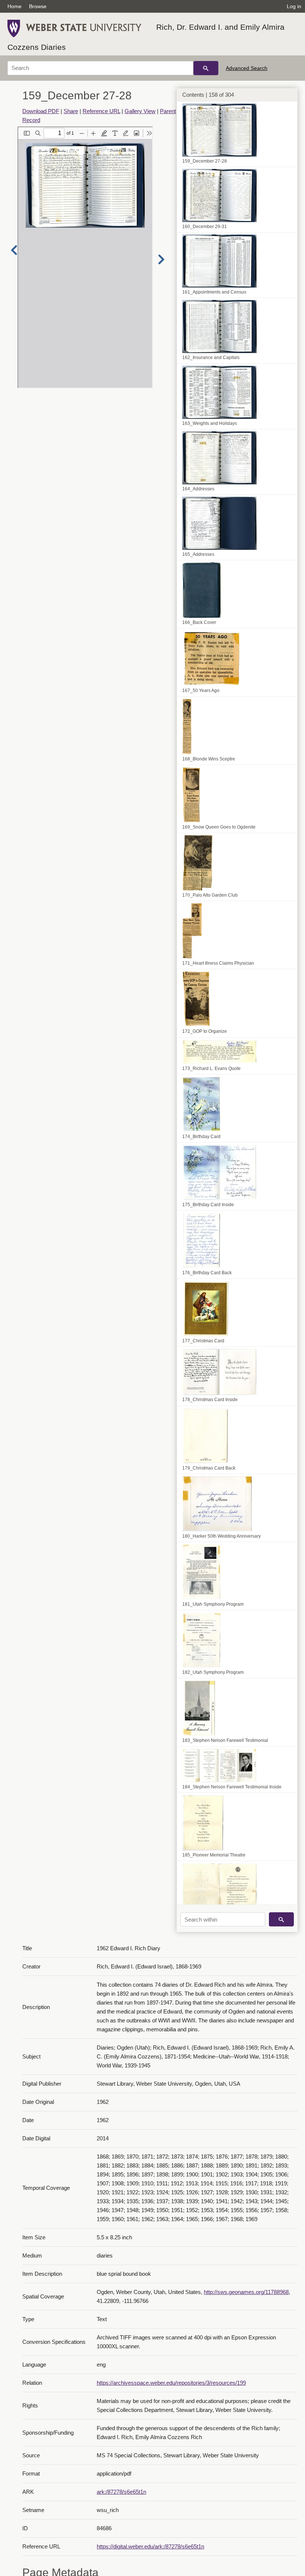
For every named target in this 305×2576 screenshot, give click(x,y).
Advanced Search (247, 68)
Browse (38, 6)
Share (71, 111)
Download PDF (41, 111)
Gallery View (140, 111)
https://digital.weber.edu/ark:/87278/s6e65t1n (150, 2546)
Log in (294, 6)
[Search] (206, 68)
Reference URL (101, 111)
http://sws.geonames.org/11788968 (246, 2292)
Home (15, 6)
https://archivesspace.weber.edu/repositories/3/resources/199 (171, 2383)
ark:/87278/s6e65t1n (121, 2492)
